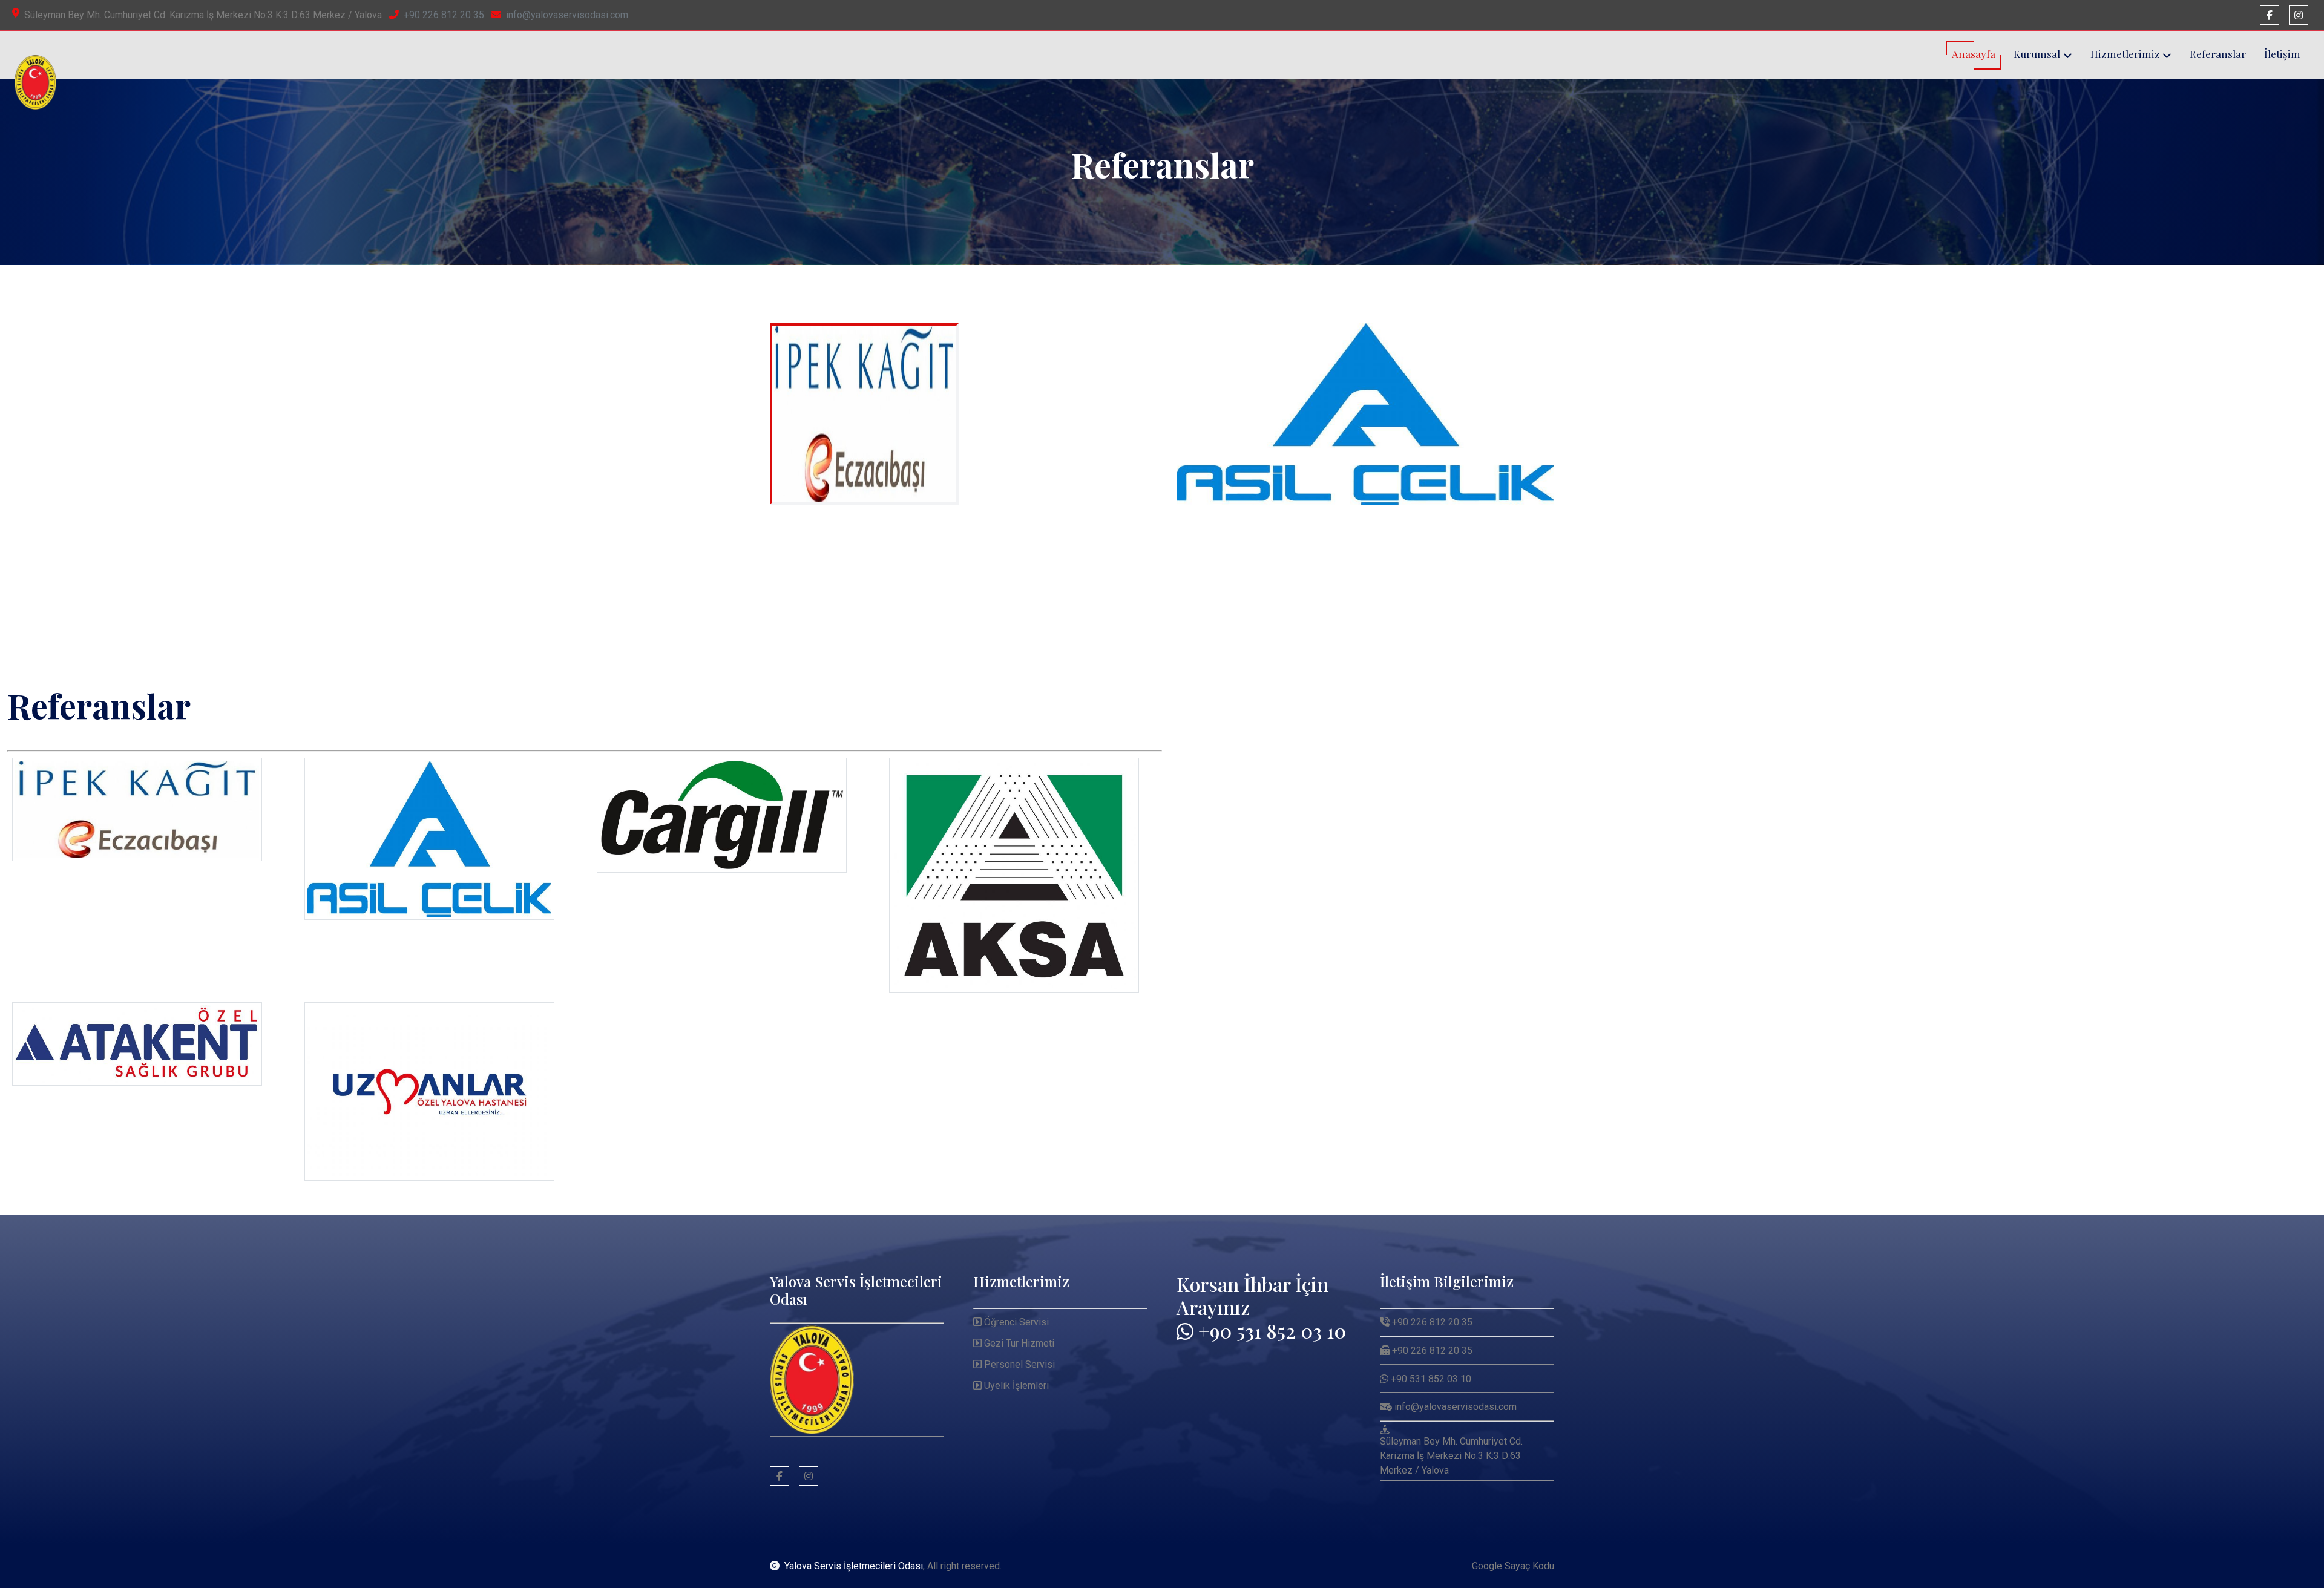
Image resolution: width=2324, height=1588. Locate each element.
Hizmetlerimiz (2125, 54)
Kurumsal (2037, 54)
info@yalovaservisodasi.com (567, 15)
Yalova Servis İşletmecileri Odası (854, 1566)
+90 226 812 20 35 (444, 15)
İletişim (2282, 54)
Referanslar (2218, 54)
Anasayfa (1974, 54)
